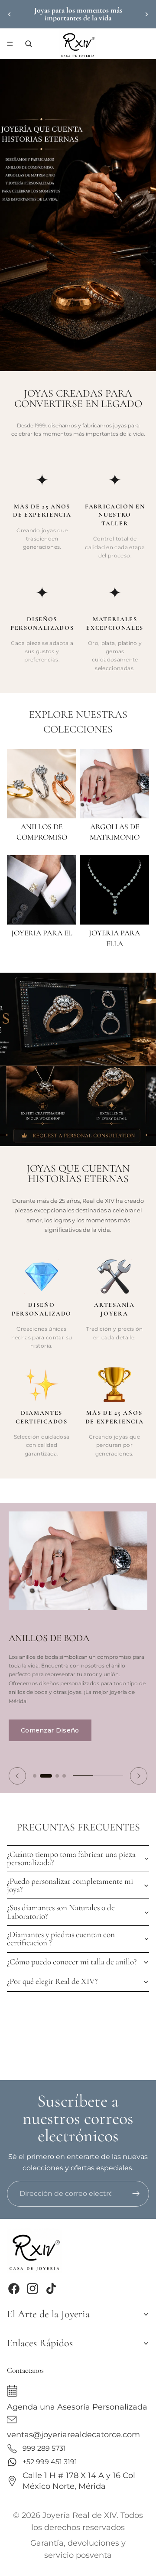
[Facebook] (14, 2289)
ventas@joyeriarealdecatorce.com (73, 2434)
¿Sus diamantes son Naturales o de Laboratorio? (61, 1912)
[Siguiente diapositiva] (146, 14)
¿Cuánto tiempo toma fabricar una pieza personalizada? (71, 1858)
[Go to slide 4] (64, 1776)
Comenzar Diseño (50, 1730)
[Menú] (10, 44)
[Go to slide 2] (46, 1776)
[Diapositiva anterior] (10, 14)
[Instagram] (32, 2289)
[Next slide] (139, 1776)
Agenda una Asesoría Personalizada (77, 2406)
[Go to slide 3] (57, 1776)
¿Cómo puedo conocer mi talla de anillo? (72, 1962)
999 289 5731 (44, 2448)
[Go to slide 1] (35, 1776)
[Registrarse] (136, 2194)
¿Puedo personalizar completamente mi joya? (70, 1885)
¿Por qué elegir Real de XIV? (52, 1981)
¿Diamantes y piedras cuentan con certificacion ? (61, 1939)
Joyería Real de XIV (80, 2515)
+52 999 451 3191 (50, 2462)
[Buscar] (29, 44)
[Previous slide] (17, 1776)
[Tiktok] (51, 2289)
